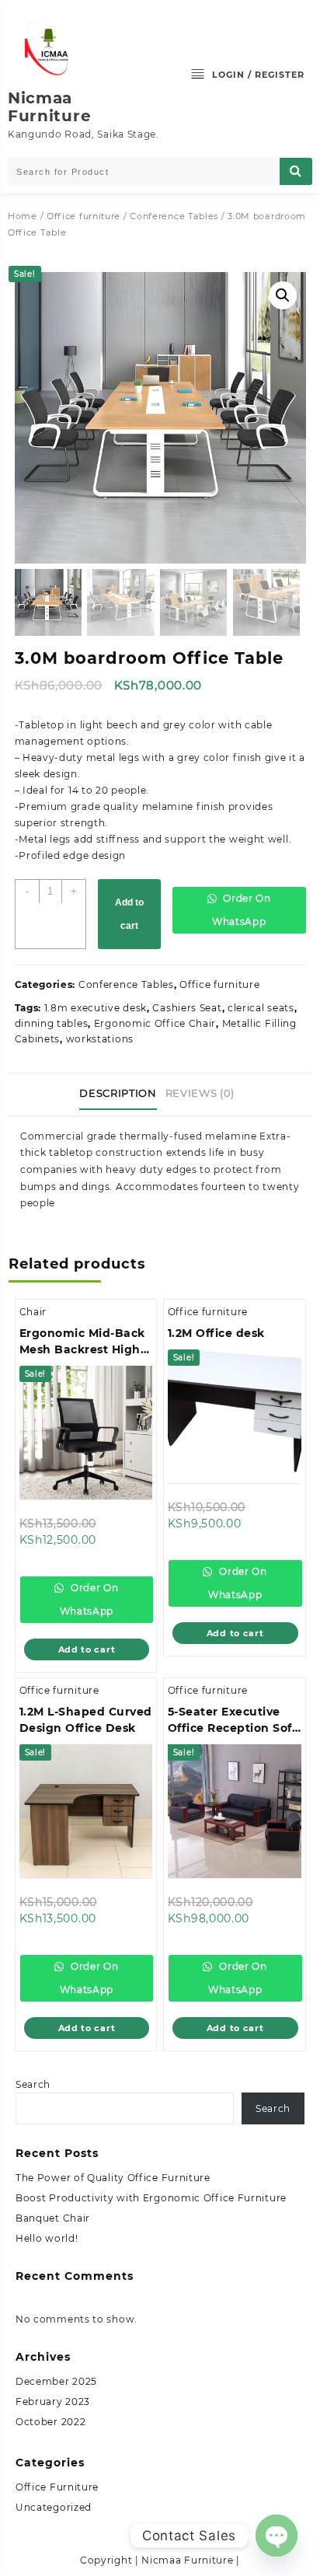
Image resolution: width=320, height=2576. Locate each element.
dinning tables (52, 1023)
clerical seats (261, 1008)
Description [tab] (118, 1093)
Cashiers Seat (187, 1008)
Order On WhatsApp (242, 910)
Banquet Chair (53, 2218)
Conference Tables (174, 216)
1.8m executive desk (96, 1008)
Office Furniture (57, 2487)
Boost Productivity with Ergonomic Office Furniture (151, 2198)
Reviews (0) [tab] (200, 1093)
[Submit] (296, 171)
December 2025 (56, 2381)
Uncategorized (54, 2507)
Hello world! (47, 2238)
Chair (33, 1312)
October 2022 (50, 2422)
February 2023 (53, 2401)
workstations (100, 1039)
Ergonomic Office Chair (155, 1023)
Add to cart (129, 914)
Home (23, 216)
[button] (283, 295)
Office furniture (83, 216)
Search (33, 2084)
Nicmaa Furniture (49, 107)
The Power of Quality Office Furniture (113, 2178)
